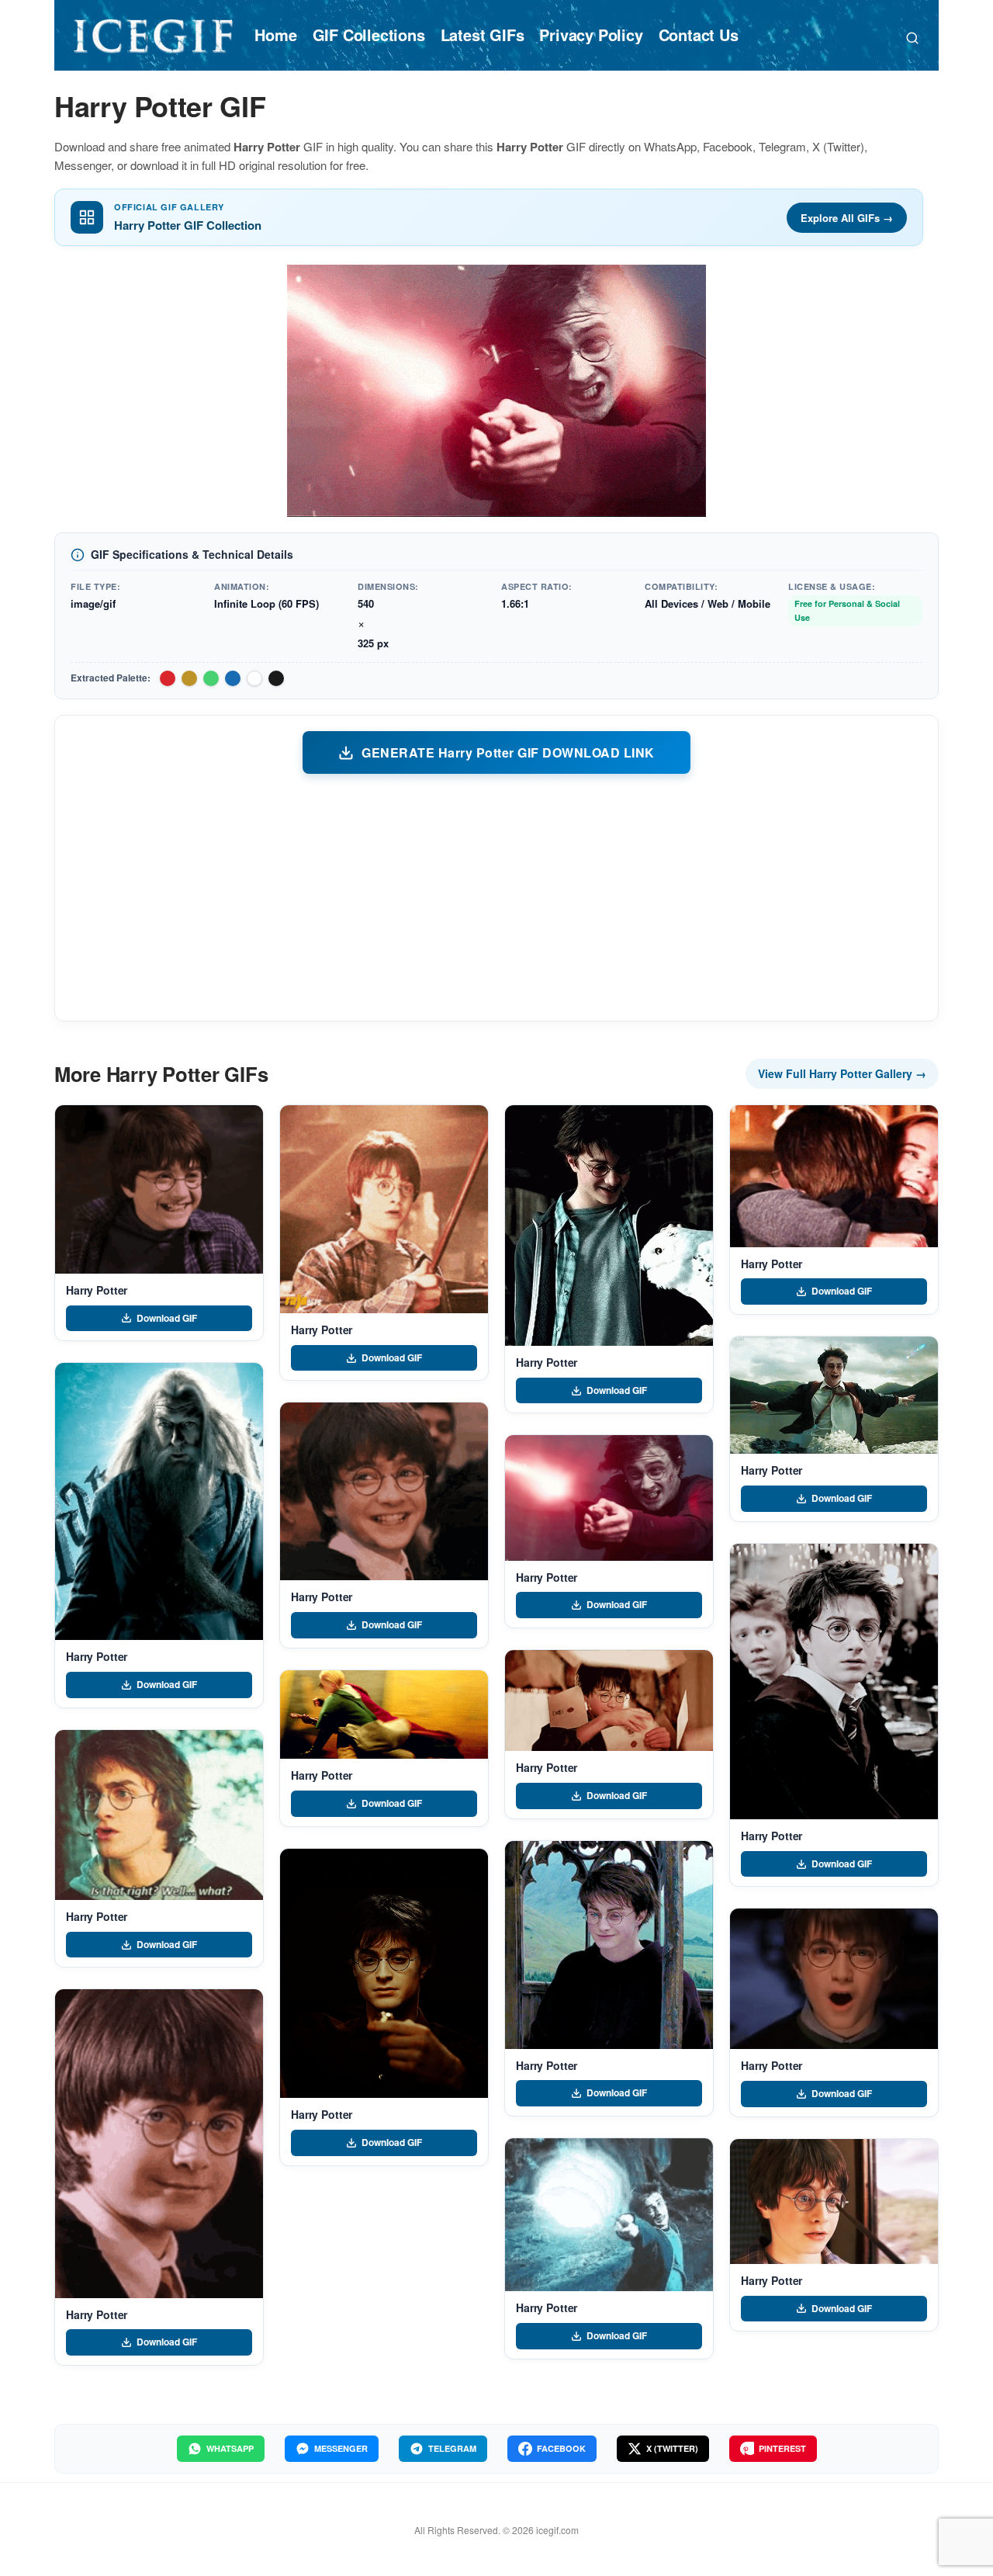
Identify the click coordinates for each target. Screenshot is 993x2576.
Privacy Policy (591, 35)
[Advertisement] (496, 896)
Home (275, 35)
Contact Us (699, 35)
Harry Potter (97, 1290)
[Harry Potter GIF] (159, 1189)
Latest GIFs (483, 35)
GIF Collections (369, 35)
